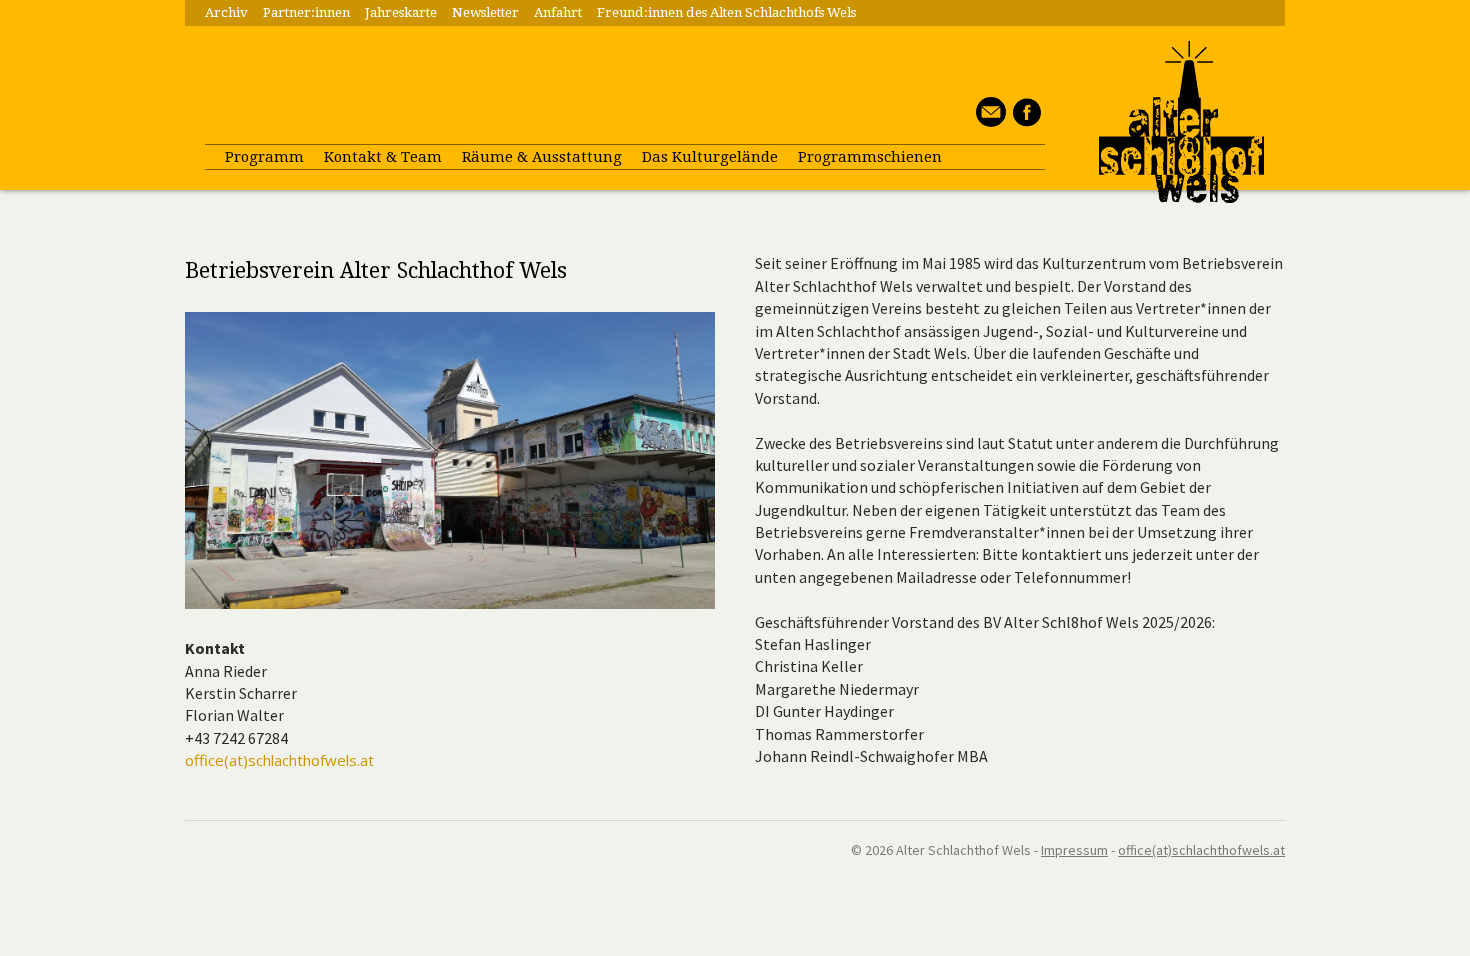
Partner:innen (306, 12)
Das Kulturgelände (710, 157)
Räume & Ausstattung (542, 157)
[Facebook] (1023, 121)
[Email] (988, 121)
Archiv (226, 12)
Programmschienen (870, 157)
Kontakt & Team (383, 157)
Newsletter (485, 12)
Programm (264, 157)
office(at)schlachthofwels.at (279, 760)
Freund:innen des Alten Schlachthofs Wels (726, 12)
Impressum (1074, 850)
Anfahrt (558, 12)
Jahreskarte (401, 12)
